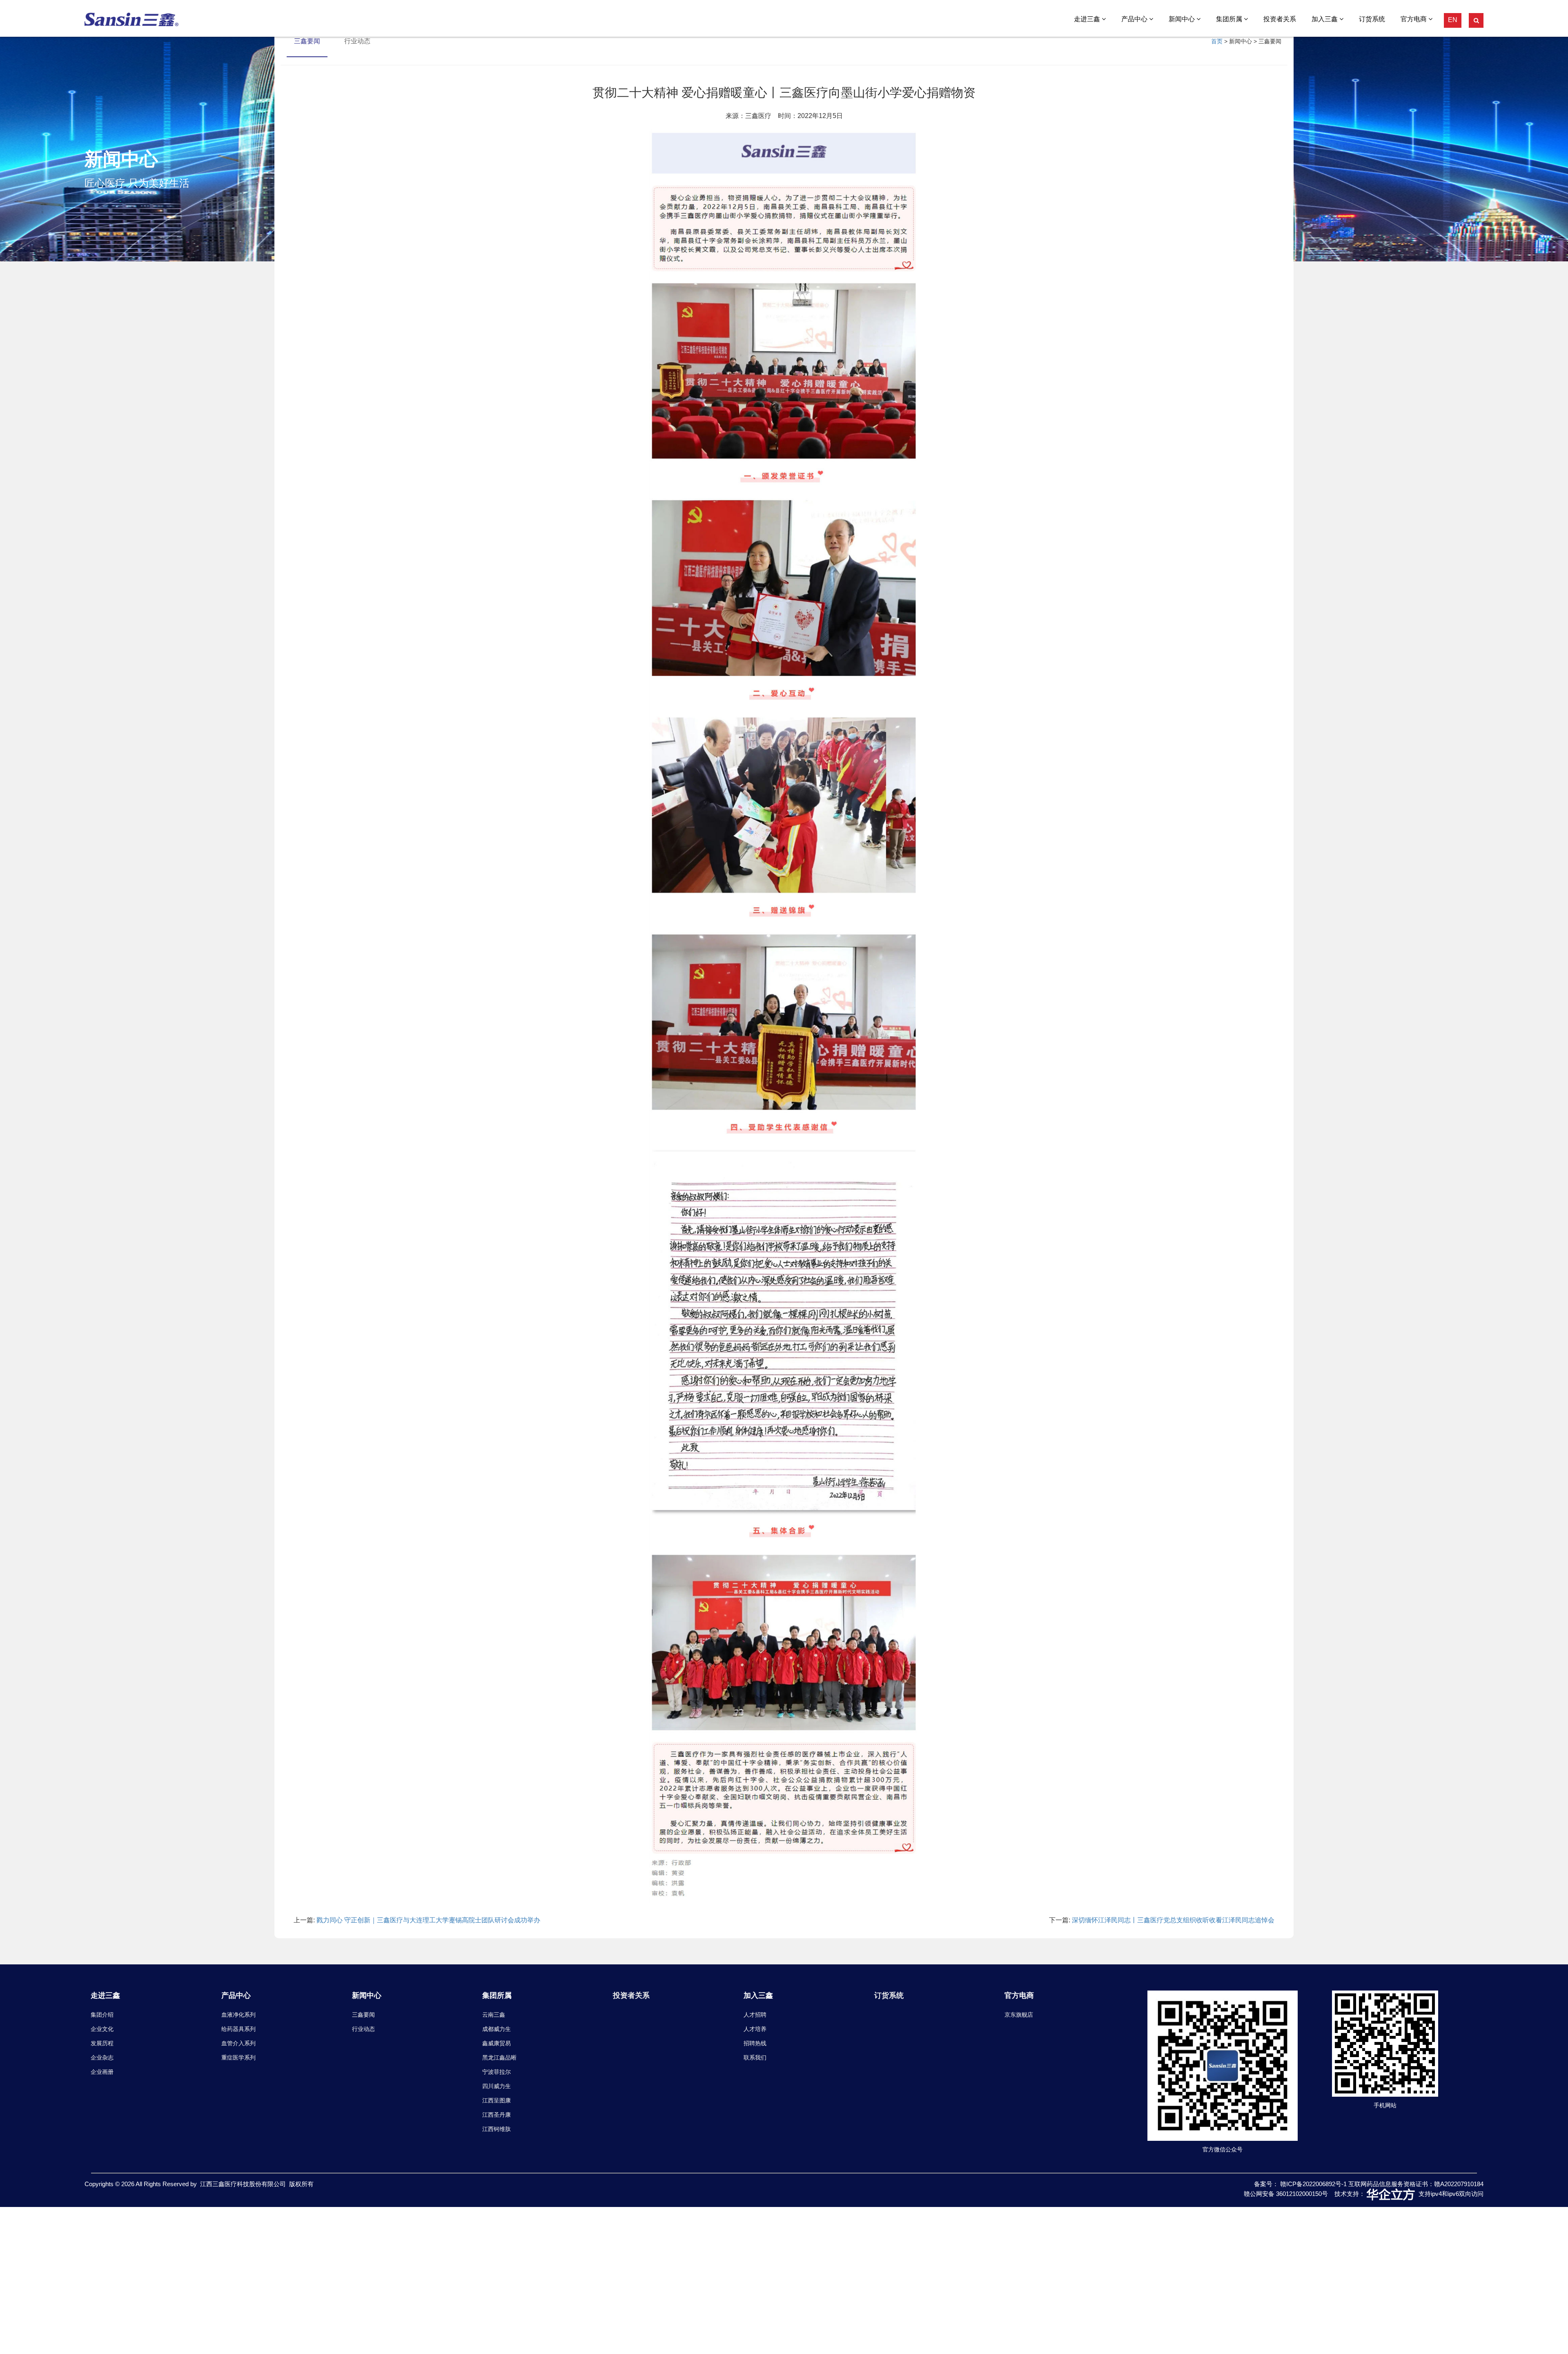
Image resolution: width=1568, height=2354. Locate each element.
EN (1453, 20)
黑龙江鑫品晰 (499, 2058)
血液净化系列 (238, 2015)
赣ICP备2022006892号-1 (1314, 2184)
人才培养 (755, 2029)
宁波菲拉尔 (497, 2072)
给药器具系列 (238, 2029)
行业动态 (363, 2029)
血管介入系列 (238, 2043)
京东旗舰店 (1019, 2015)
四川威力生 (497, 2086)
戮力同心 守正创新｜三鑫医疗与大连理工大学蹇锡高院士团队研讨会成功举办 (428, 1920)
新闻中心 (1183, 19)
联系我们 (755, 2058)
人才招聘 (755, 2015)
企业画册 (102, 2072)
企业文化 (102, 2029)
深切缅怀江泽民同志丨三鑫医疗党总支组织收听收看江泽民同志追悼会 (1173, 1920)
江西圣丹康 (497, 2115)
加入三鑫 (1325, 19)
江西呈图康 (497, 2100)
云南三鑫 (494, 2015)
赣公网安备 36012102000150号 (1286, 2194)
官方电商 (1414, 19)
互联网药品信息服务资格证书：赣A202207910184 (1416, 2184)
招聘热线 (755, 2043)
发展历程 (102, 2043)
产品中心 (1135, 19)
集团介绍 (102, 2015)
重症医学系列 (238, 2058)
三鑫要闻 (363, 2015)
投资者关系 (1280, 19)
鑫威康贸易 (497, 2043)
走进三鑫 (1088, 19)
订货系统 (1372, 19)
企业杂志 (102, 2058)
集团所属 (1230, 19)
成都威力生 (497, 2029)
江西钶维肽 (497, 2129)
